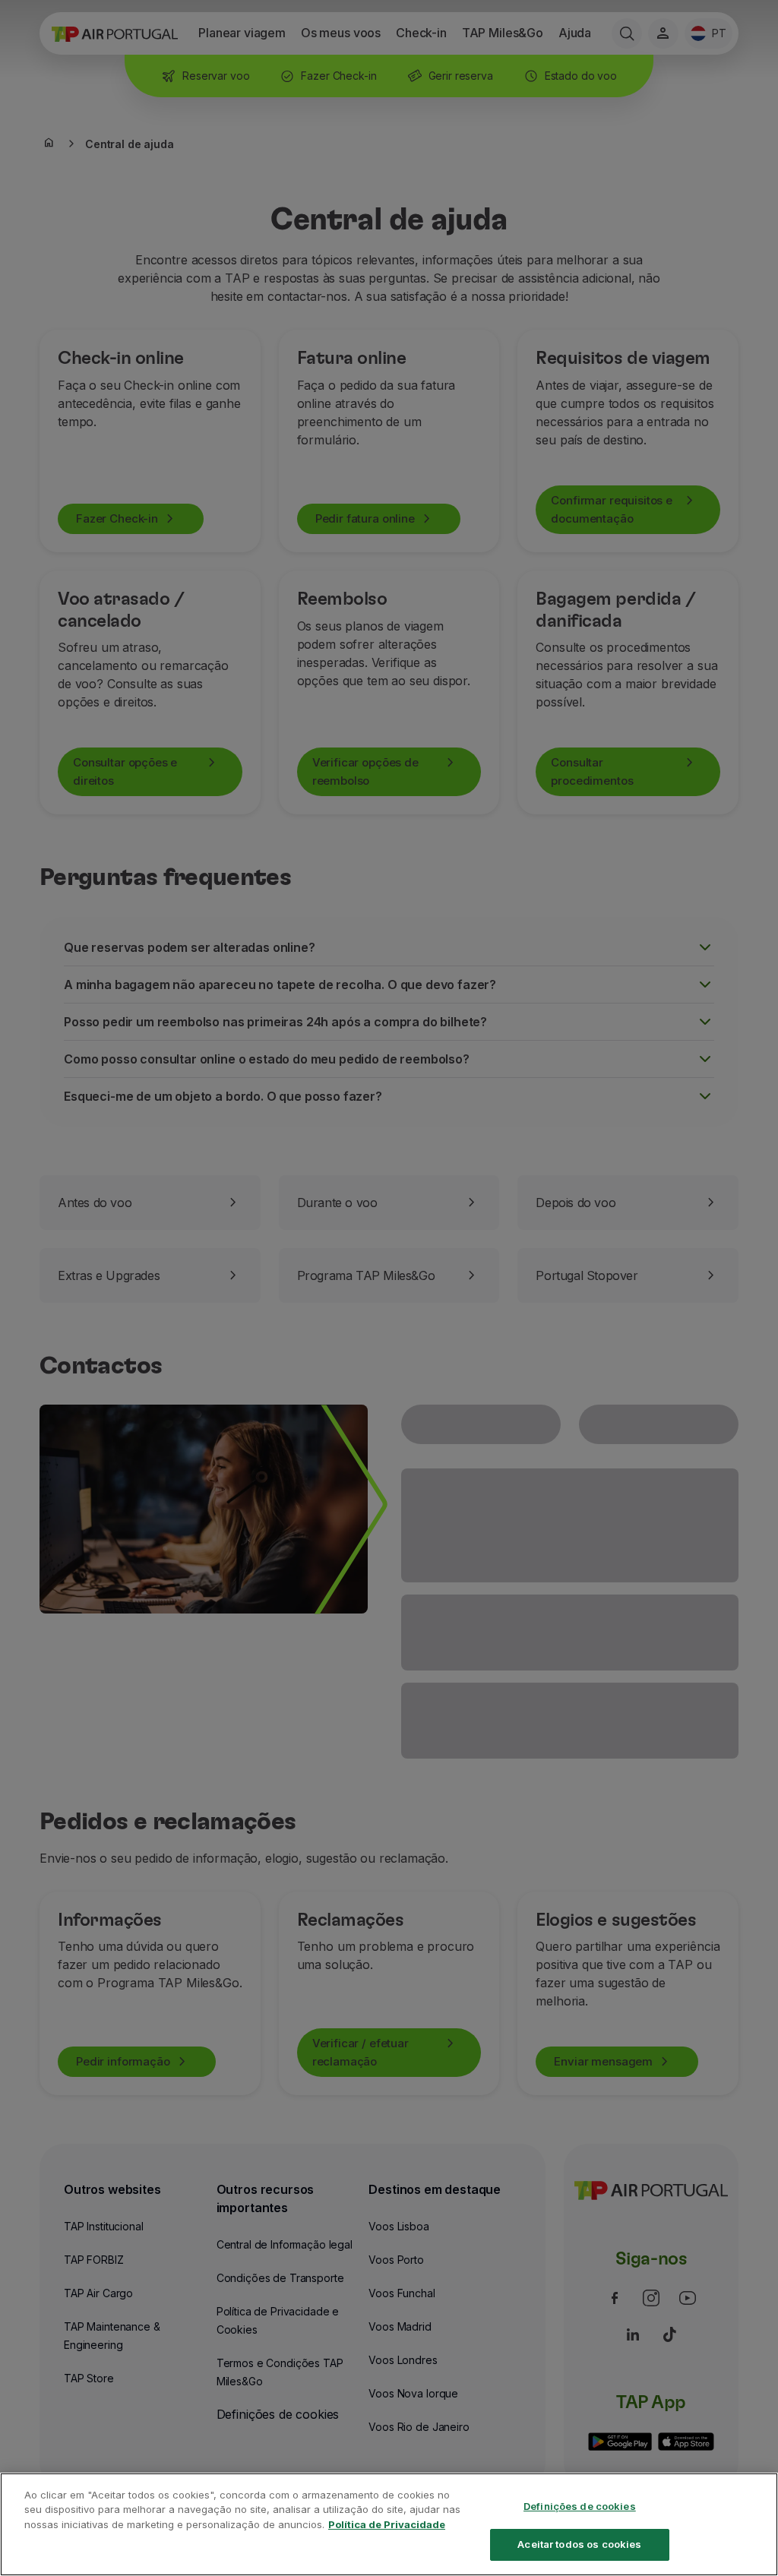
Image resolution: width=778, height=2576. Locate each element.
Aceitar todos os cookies (579, 2544)
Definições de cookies (580, 2506)
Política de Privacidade (387, 2524)
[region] (389, 2524)
